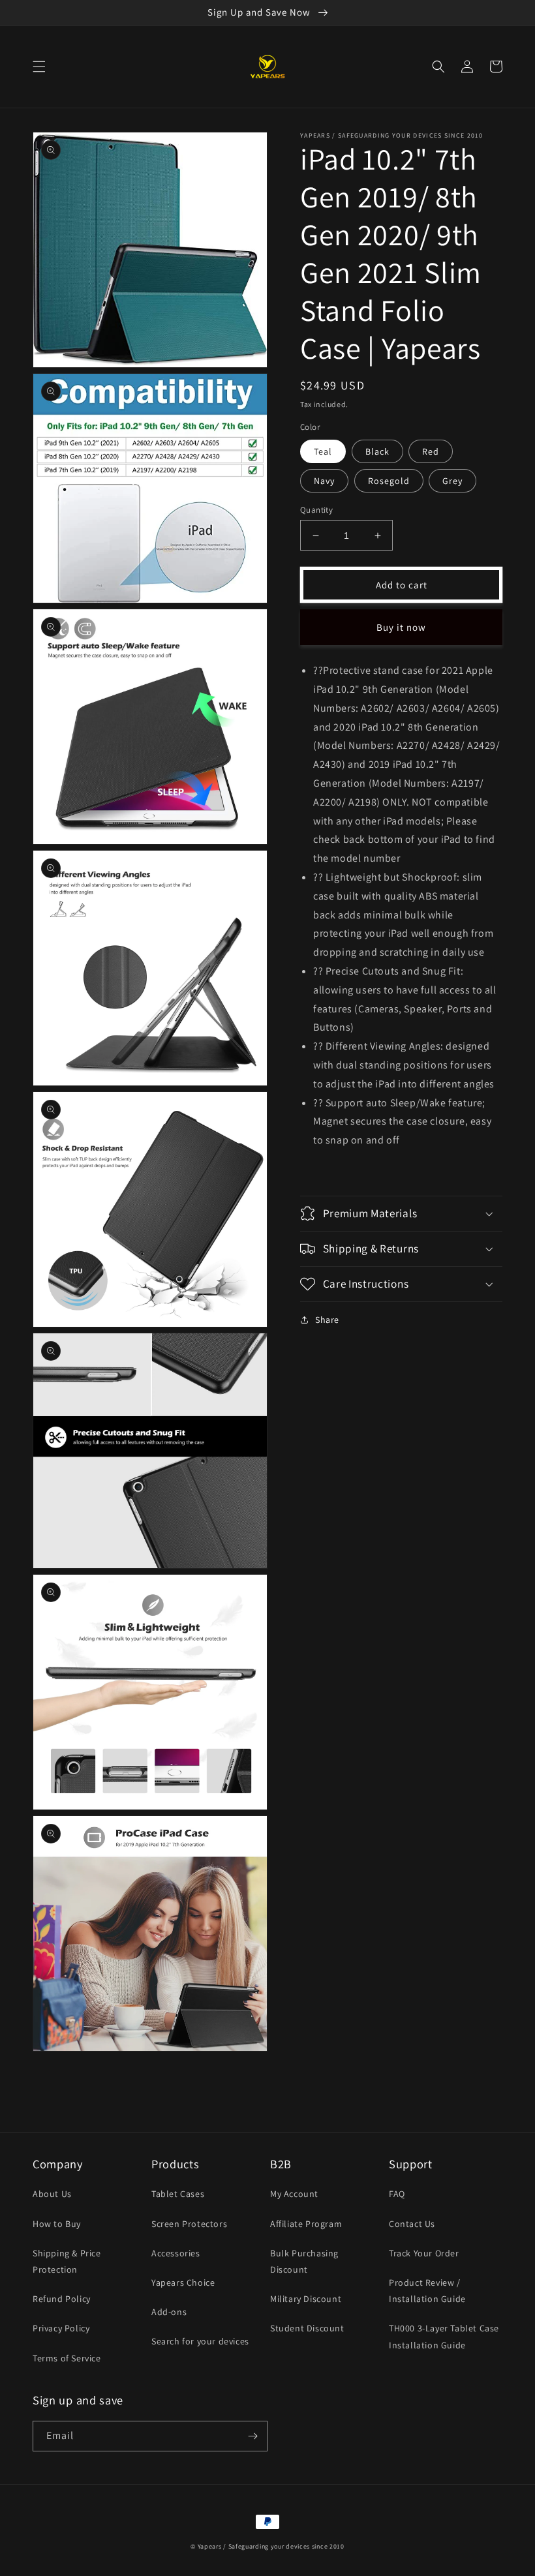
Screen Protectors (189, 2224)
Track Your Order (424, 2253)
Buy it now (401, 627)
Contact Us (412, 2224)
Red (431, 451)
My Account (294, 2194)
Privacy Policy (61, 2328)
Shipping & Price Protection (67, 2261)
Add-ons (169, 2312)
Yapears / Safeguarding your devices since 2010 (271, 2546)
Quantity (316, 510)
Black (377, 451)
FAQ (397, 2194)
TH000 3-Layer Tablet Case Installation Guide (444, 2336)
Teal (323, 451)
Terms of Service (67, 2358)
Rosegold (389, 481)
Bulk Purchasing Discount (304, 2261)
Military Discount (306, 2299)
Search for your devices (200, 2341)
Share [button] (327, 1320)
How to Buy (57, 2224)
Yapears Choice (183, 2282)
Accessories (176, 2253)
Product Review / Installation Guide (427, 2291)
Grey (452, 481)
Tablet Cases (178, 2194)
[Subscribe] (252, 2436)
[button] (39, 67)
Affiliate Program (306, 2224)
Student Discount (307, 2328)
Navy (324, 481)
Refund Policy (62, 2299)
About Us (52, 2194)
